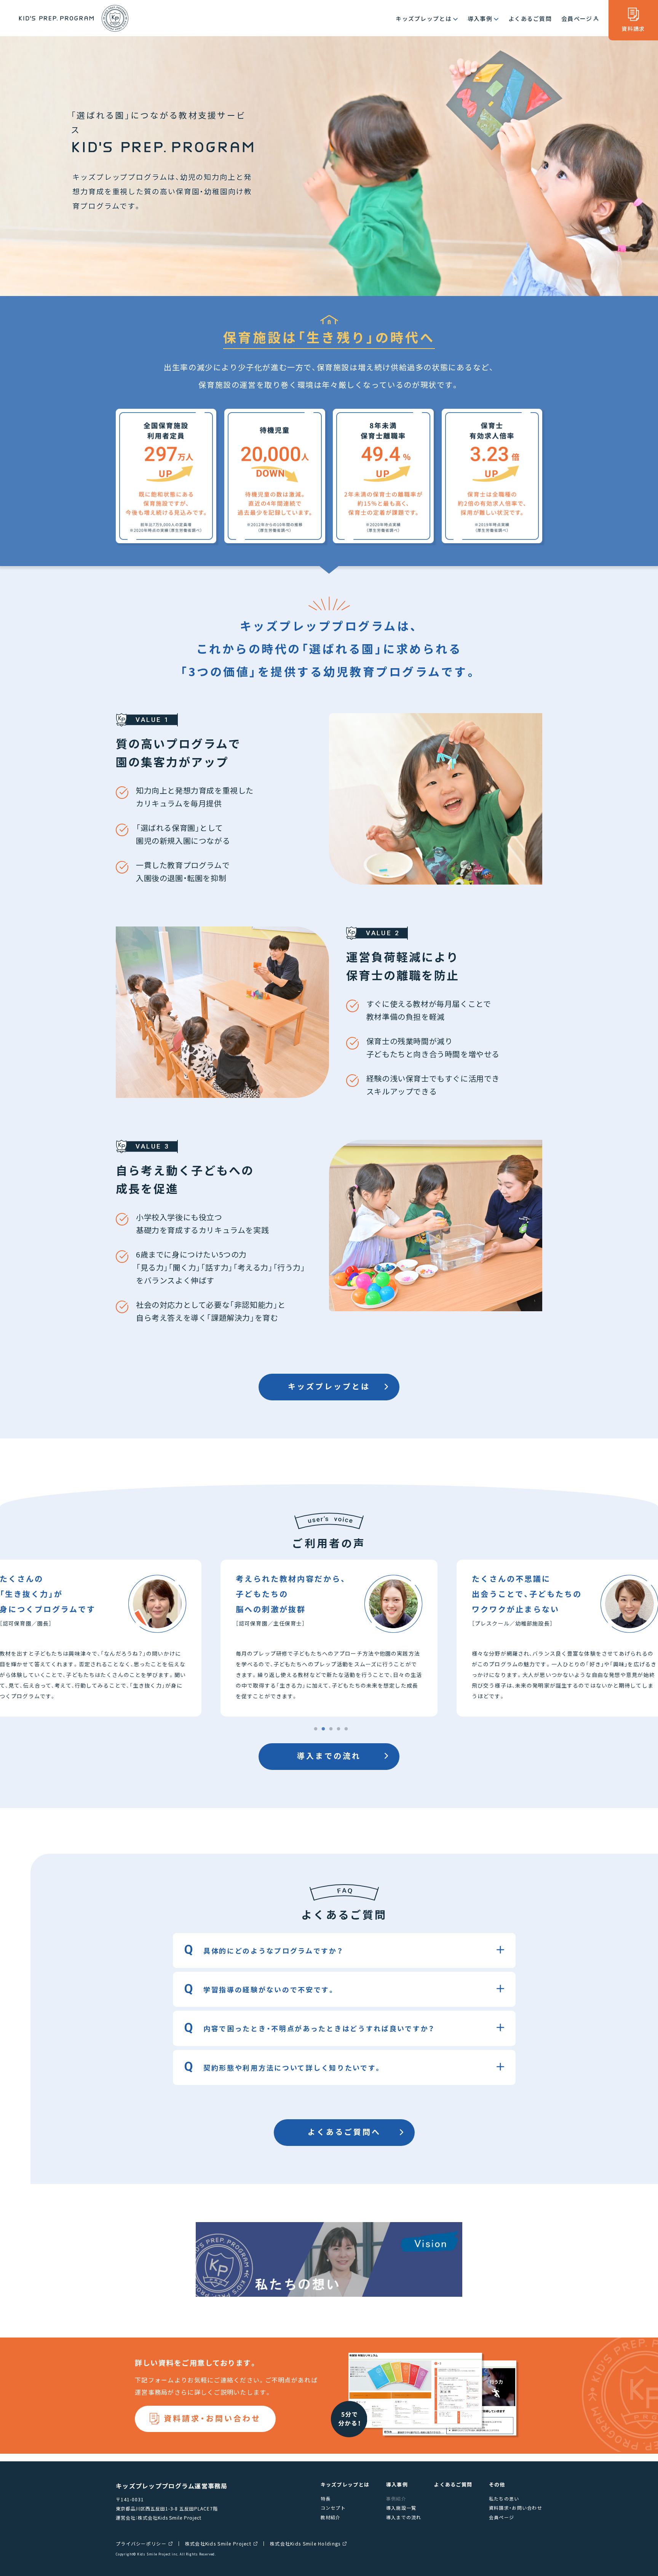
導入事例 (480, 18)
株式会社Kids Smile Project (218, 2544)
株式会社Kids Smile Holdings (305, 2544)
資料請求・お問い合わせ (212, 2418)
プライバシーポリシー (141, 2544)
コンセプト (333, 2508)
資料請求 (633, 29)
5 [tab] (346, 1729)
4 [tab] (339, 1729)
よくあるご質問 (530, 18)
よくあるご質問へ (344, 2132)
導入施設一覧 (401, 2508)
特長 (326, 2498)
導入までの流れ (329, 1756)
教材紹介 (331, 2517)
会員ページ (577, 18)
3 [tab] (331, 1729)
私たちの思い (504, 2498)
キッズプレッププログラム (74, 18)
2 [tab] (323, 1729)
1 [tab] (316, 1729)
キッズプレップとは (424, 18)
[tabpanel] (329, 1638)
